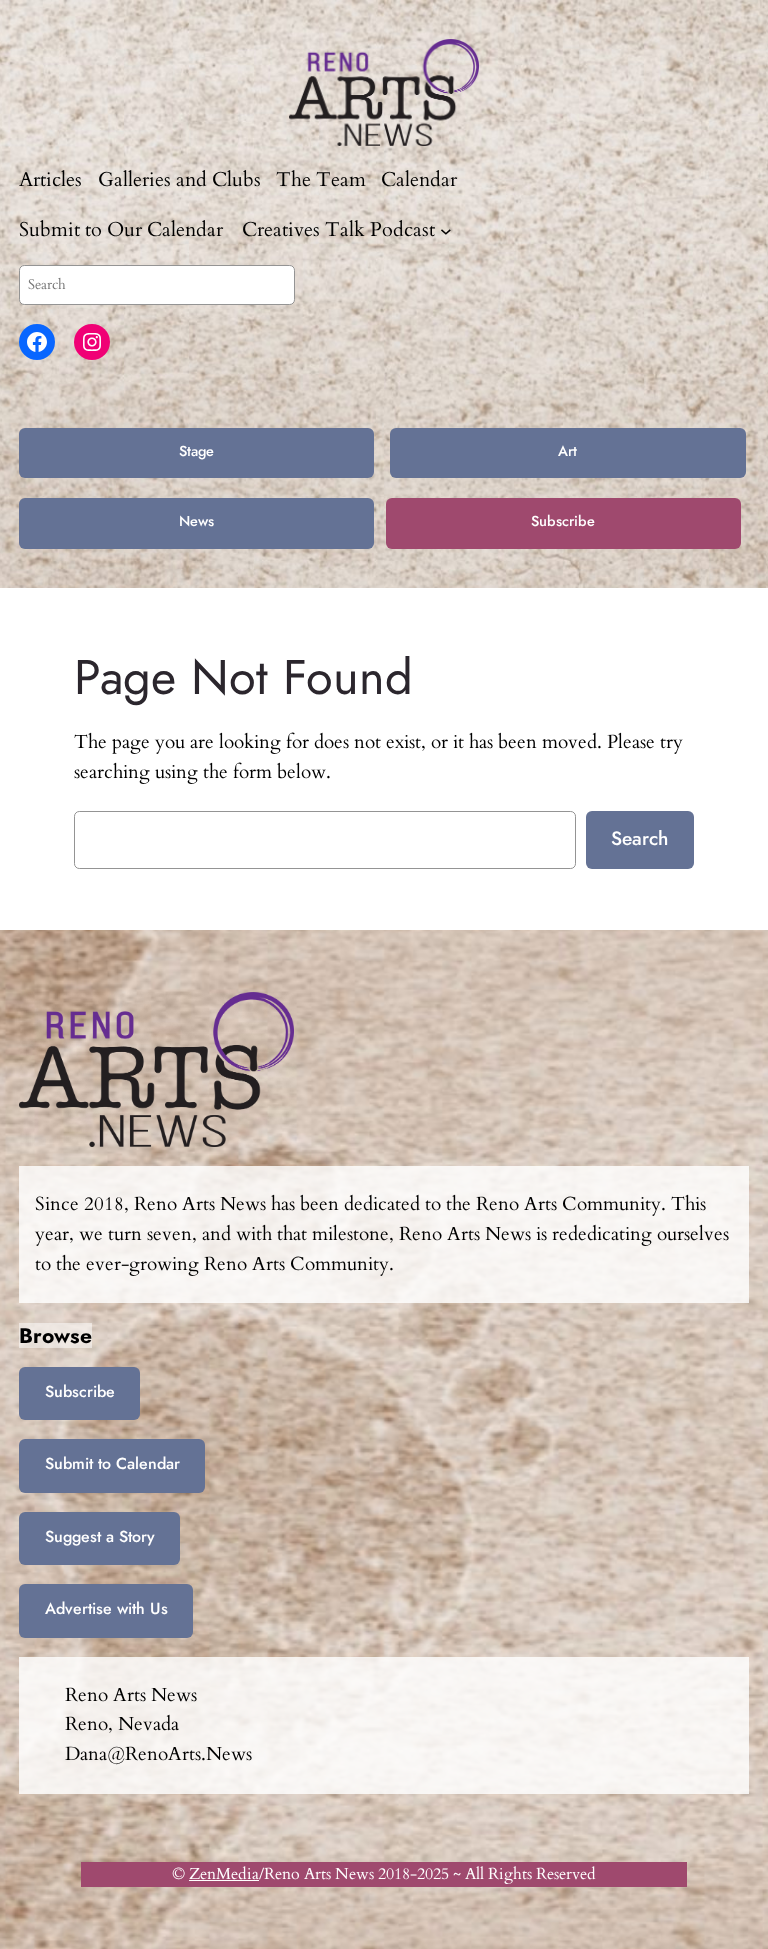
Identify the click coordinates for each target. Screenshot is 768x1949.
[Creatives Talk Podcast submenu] (446, 230)
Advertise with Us (106, 1608)
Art (567, 451)
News (196, 521)
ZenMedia (224, 1874)
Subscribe (563, 521)
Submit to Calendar (112, 1463)
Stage (196, 451)
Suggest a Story (100, 1536)
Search (639, 838)
